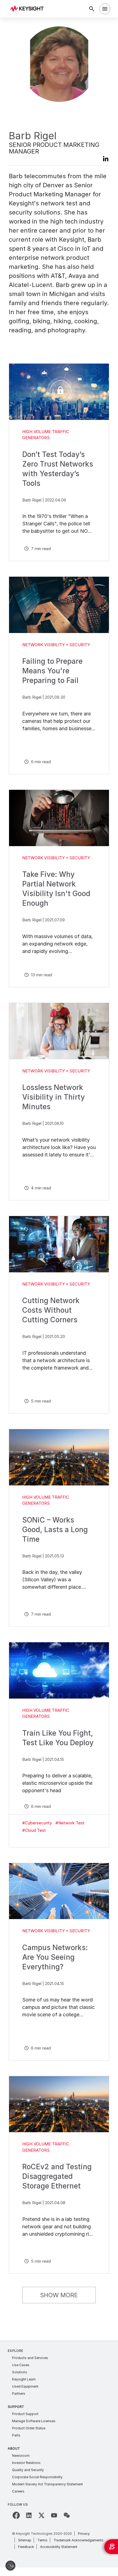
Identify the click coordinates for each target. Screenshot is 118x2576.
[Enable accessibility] (10, 2566)
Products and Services (30, 2358)
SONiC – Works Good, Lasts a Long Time (55, 1530)
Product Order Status (29, 2428)
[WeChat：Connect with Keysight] (67, 2515)
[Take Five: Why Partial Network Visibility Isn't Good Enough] (59, 818)
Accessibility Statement (59, 2547)
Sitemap (25, 2540)
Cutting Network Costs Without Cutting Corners (51, 1310)
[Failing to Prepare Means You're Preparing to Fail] (59, 605)
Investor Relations (26, 2463)
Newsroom (21, 2456)
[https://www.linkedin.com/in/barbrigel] (103, 160)
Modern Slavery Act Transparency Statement (47, 2484)
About (14, 2448)
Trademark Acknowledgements (78, 2540)
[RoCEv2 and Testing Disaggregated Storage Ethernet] (59, 2104)
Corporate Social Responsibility (37, 2477)
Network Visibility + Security (56, 645)
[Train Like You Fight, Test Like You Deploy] (59, 1670)
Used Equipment (25, 2386)
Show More (59, 2295)
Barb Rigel (32, 500)
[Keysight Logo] (29, 9)
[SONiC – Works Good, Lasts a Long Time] (59, 1457)
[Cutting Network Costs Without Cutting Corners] (59, 1244)
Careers (18, 2491)
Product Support (25, 2414)
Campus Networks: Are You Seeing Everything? (55, 1957)
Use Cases (21, 2365)
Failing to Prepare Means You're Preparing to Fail (52, 671)
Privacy (84, 2534)
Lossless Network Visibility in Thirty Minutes (54, 1097)
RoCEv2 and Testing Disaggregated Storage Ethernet (57, 2176)
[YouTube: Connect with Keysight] (54, 2515)
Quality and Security (28, 2470)
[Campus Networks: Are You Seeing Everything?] (59, 1891)
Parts (16, 2435)
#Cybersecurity (37, 1823)
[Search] (92, 9)
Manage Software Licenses (34, 2421)
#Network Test (70, 1823)
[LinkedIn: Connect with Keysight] (29, 2515)
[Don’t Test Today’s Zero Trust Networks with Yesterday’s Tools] (59, 392)
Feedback (26, 2547)
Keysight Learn (24, 2379)
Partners (19, 2394)
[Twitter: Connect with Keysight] (41, 2515)
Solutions (20, 2372)
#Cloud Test (34, 1830)
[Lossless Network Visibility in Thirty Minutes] (59, 1031)
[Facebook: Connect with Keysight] (16, 2515)
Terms (42, 2540)
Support (16, 2407)
